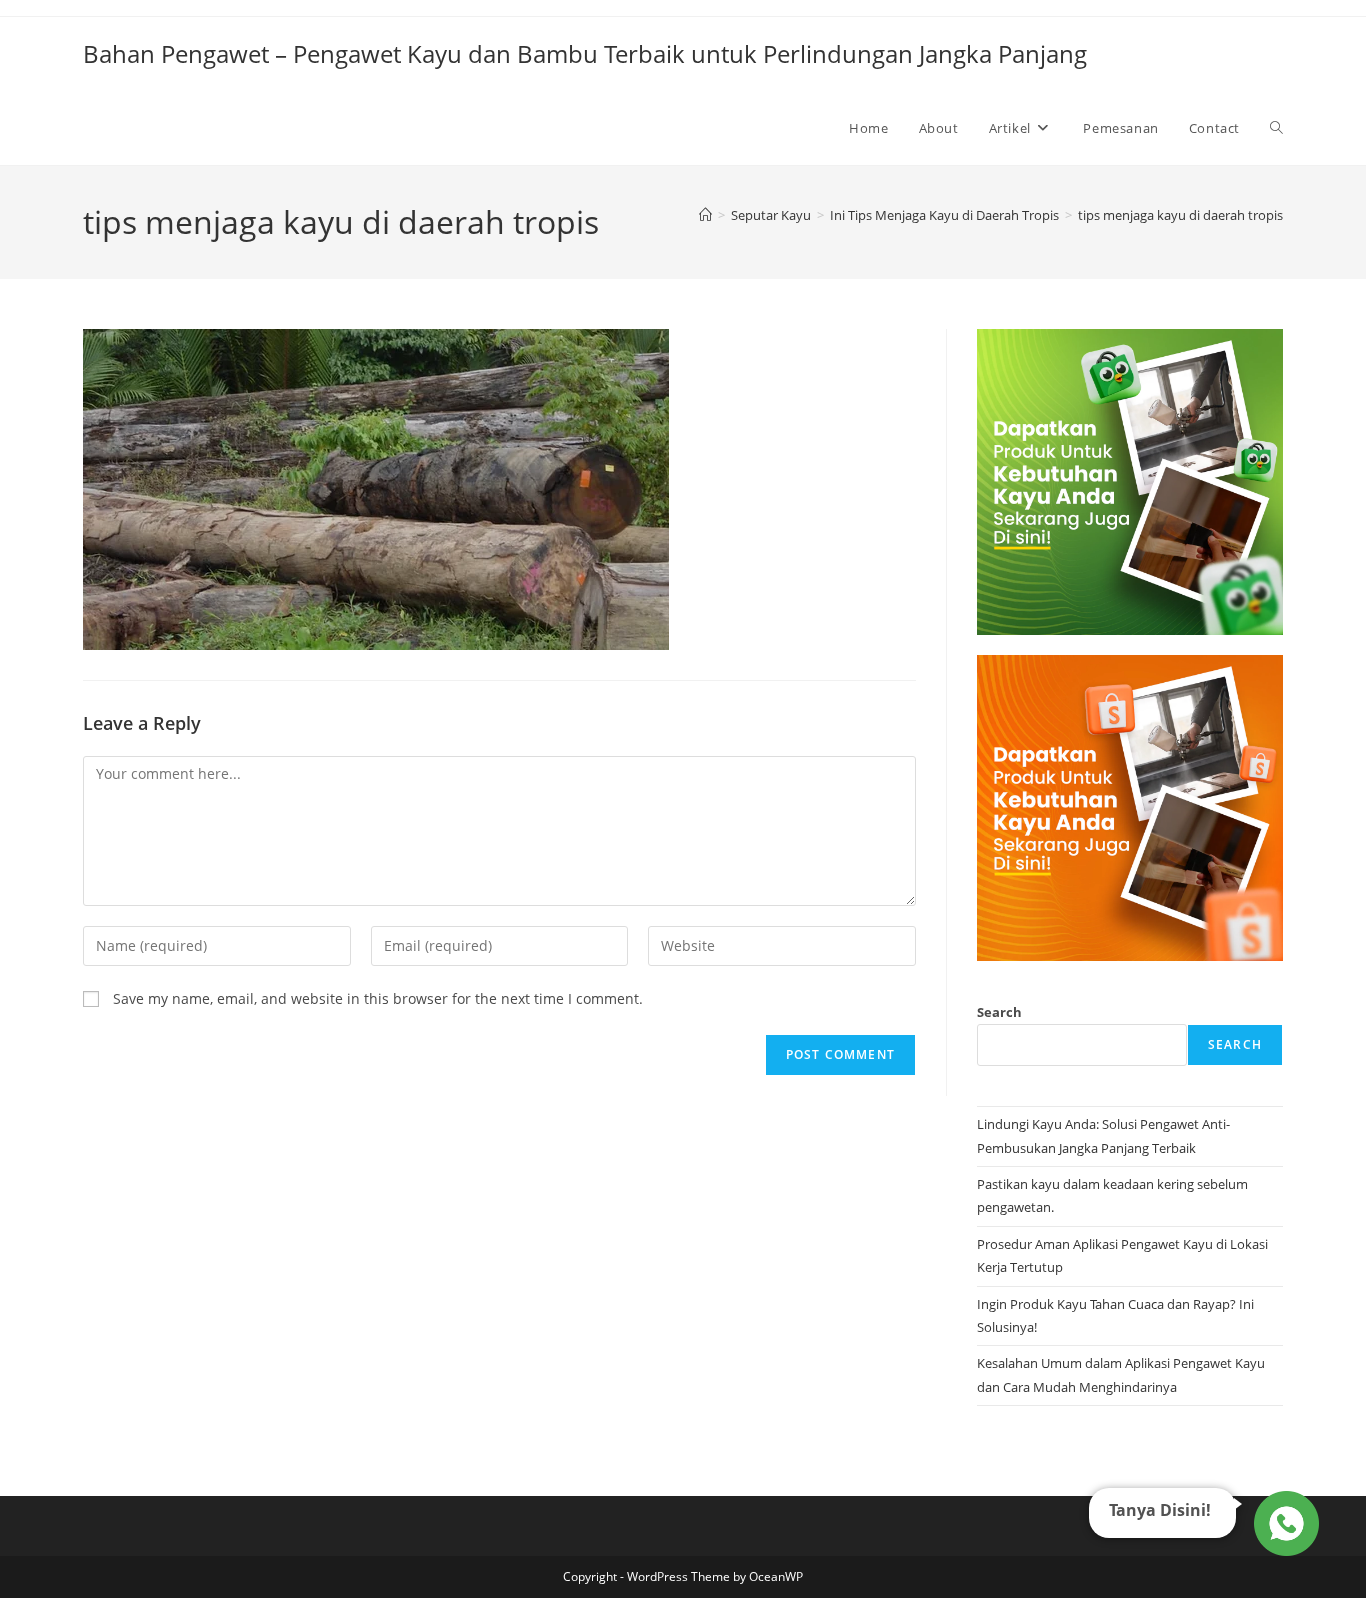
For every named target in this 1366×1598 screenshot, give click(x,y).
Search (999, 1012)
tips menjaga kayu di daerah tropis (1180, 215)
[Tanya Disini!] (1283, 1523)
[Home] (705, 215)
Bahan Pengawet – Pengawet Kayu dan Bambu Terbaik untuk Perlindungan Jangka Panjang (585, 53)
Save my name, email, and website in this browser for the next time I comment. (378, 998)
